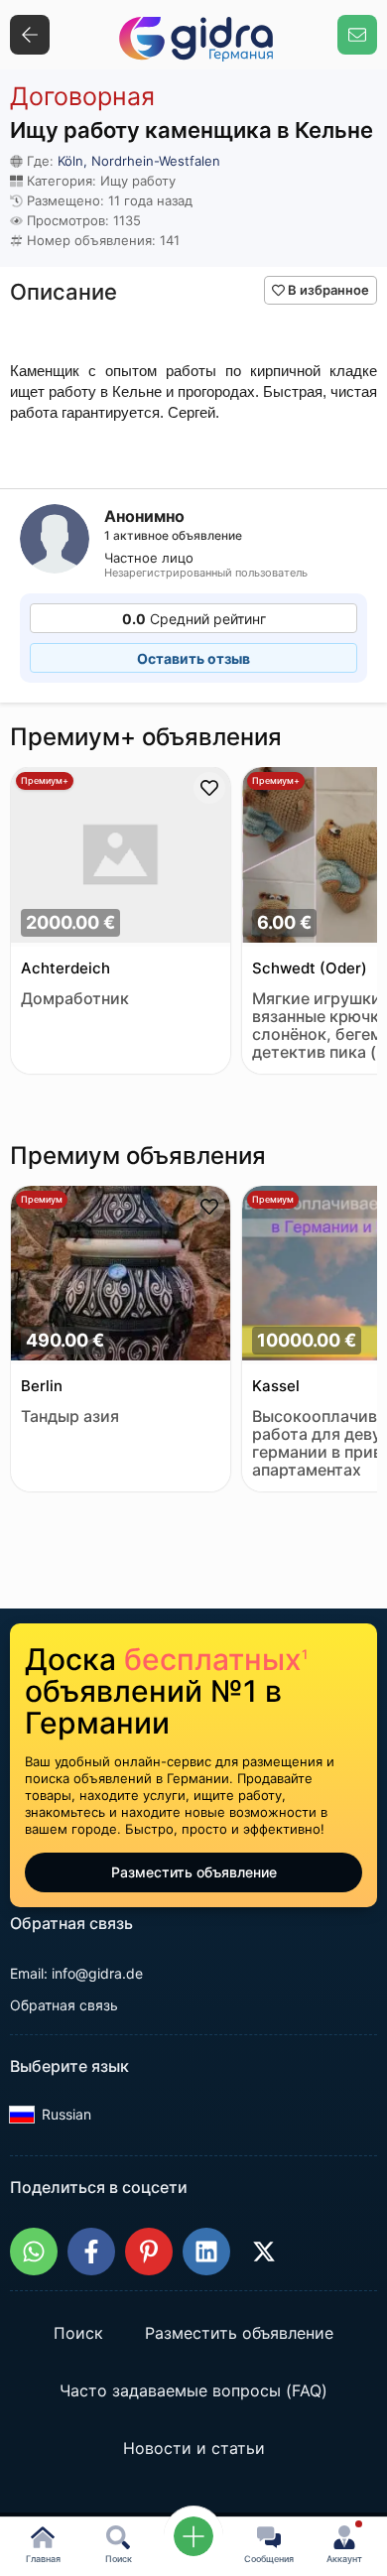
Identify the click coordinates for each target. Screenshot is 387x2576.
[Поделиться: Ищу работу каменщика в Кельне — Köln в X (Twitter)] (264, 2252)
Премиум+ (45, 780)
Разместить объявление (194, 1872)
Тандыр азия (70, 1417)
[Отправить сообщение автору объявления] (357, 35)
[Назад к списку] (30, 35)
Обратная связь (64, 2005)
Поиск (78, 2334)
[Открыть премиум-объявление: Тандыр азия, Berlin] (121, 1276)
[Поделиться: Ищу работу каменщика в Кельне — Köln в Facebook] (91, 2252)
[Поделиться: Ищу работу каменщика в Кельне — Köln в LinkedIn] (206, 2252)
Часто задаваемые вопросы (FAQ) (193, 2391)
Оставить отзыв (193, 658)
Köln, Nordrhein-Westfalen (139, 161)
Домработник (75, 999)
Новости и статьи (194, 2449)
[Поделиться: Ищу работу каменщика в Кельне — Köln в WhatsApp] (34, 2252)
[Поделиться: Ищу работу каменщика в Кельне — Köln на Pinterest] (149, 2252)
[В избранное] (209, 788)
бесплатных (216, 1659)
